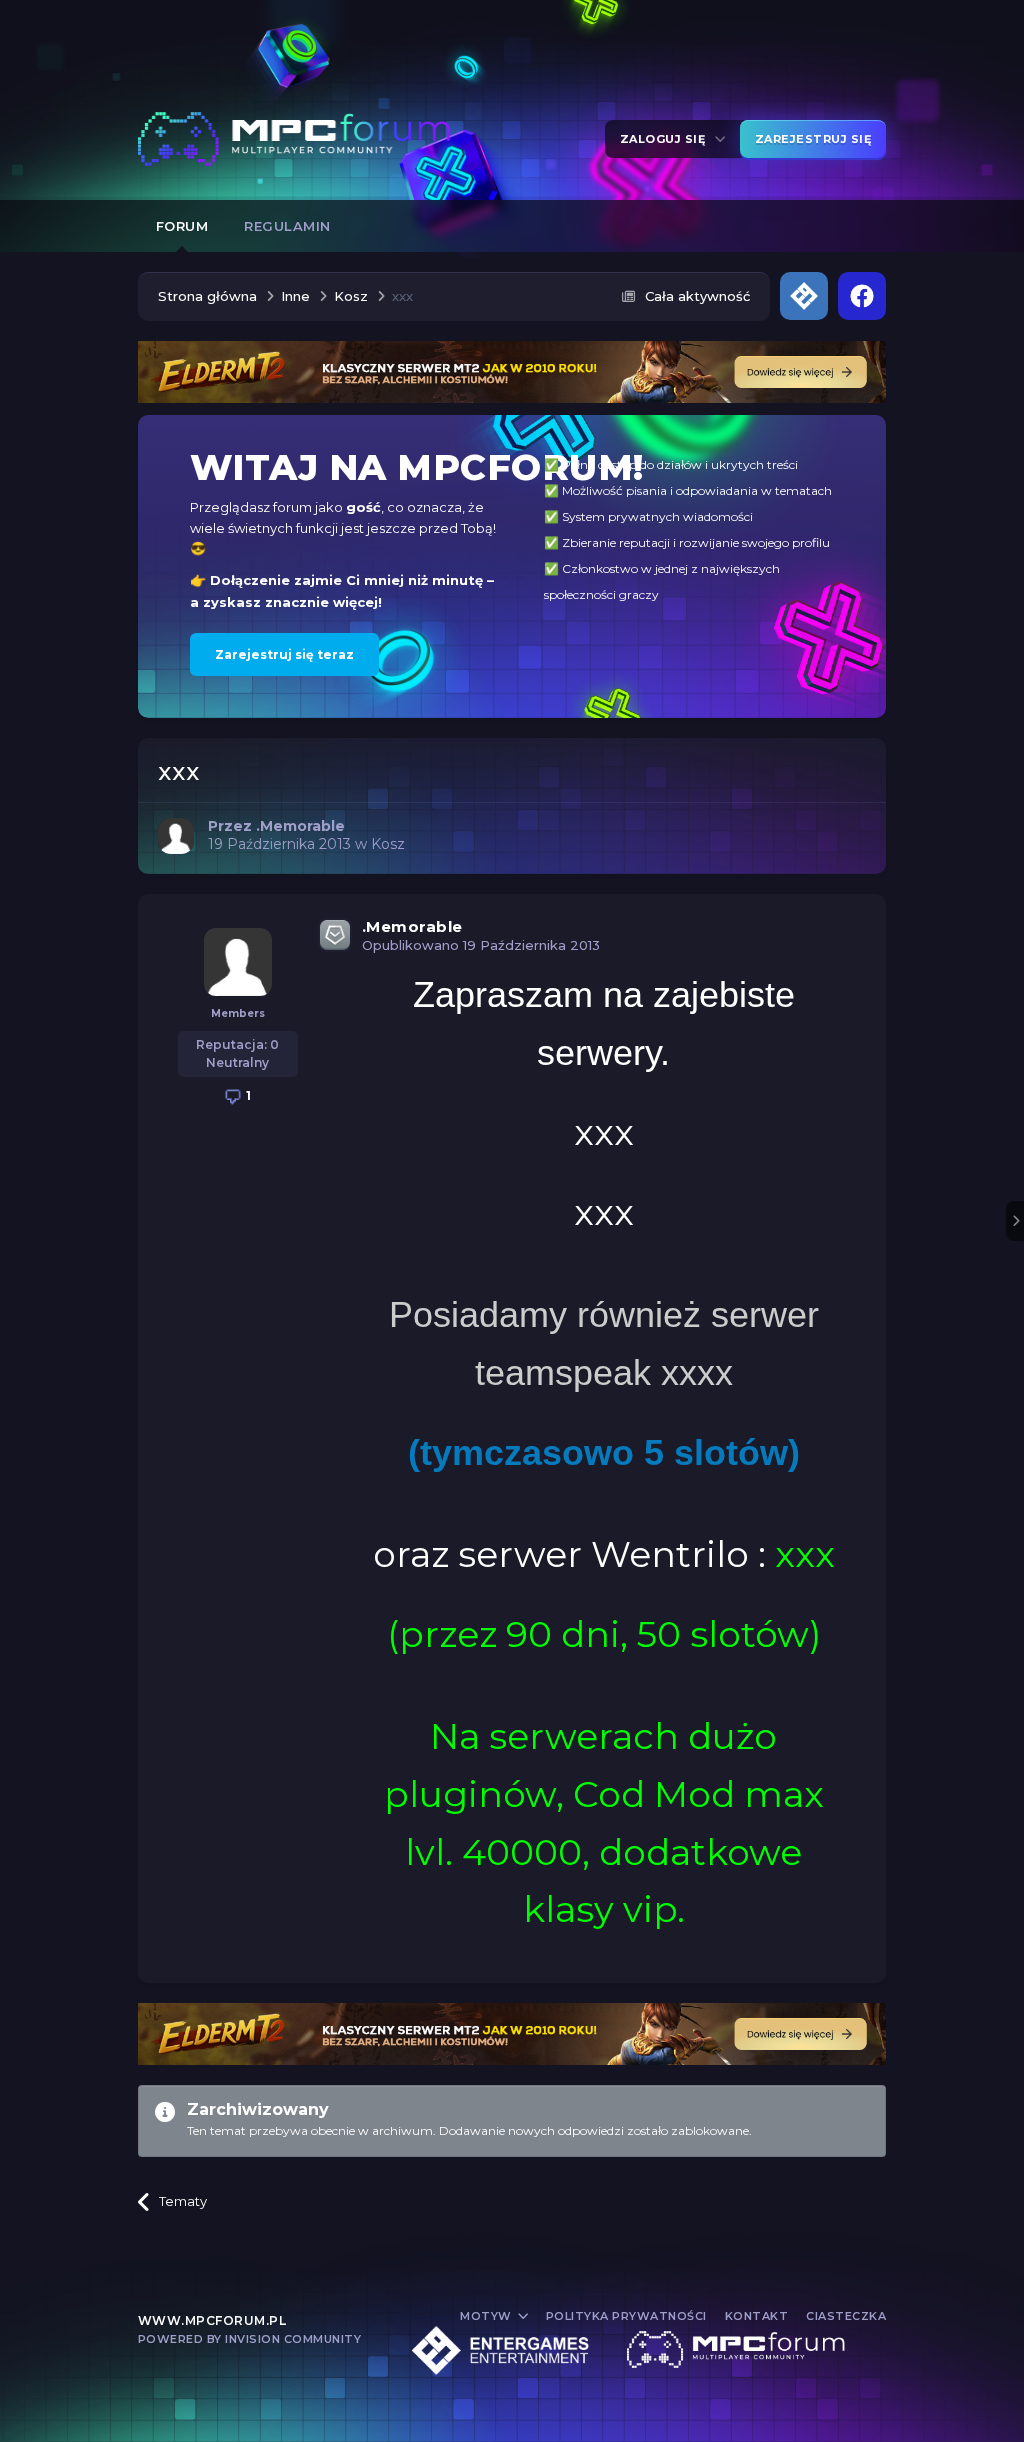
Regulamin (287, 226)
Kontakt (757, 2316)
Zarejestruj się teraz (284, 654)
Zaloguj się (666, 139)
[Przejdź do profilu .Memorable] (176, 836)
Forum (182, 226)
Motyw (487, 2316)
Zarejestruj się (813, 139)
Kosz (388, 844)
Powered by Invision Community (250, 2339)
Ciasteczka (846, 2316)
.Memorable (412, 926)
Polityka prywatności (626, 2316)
